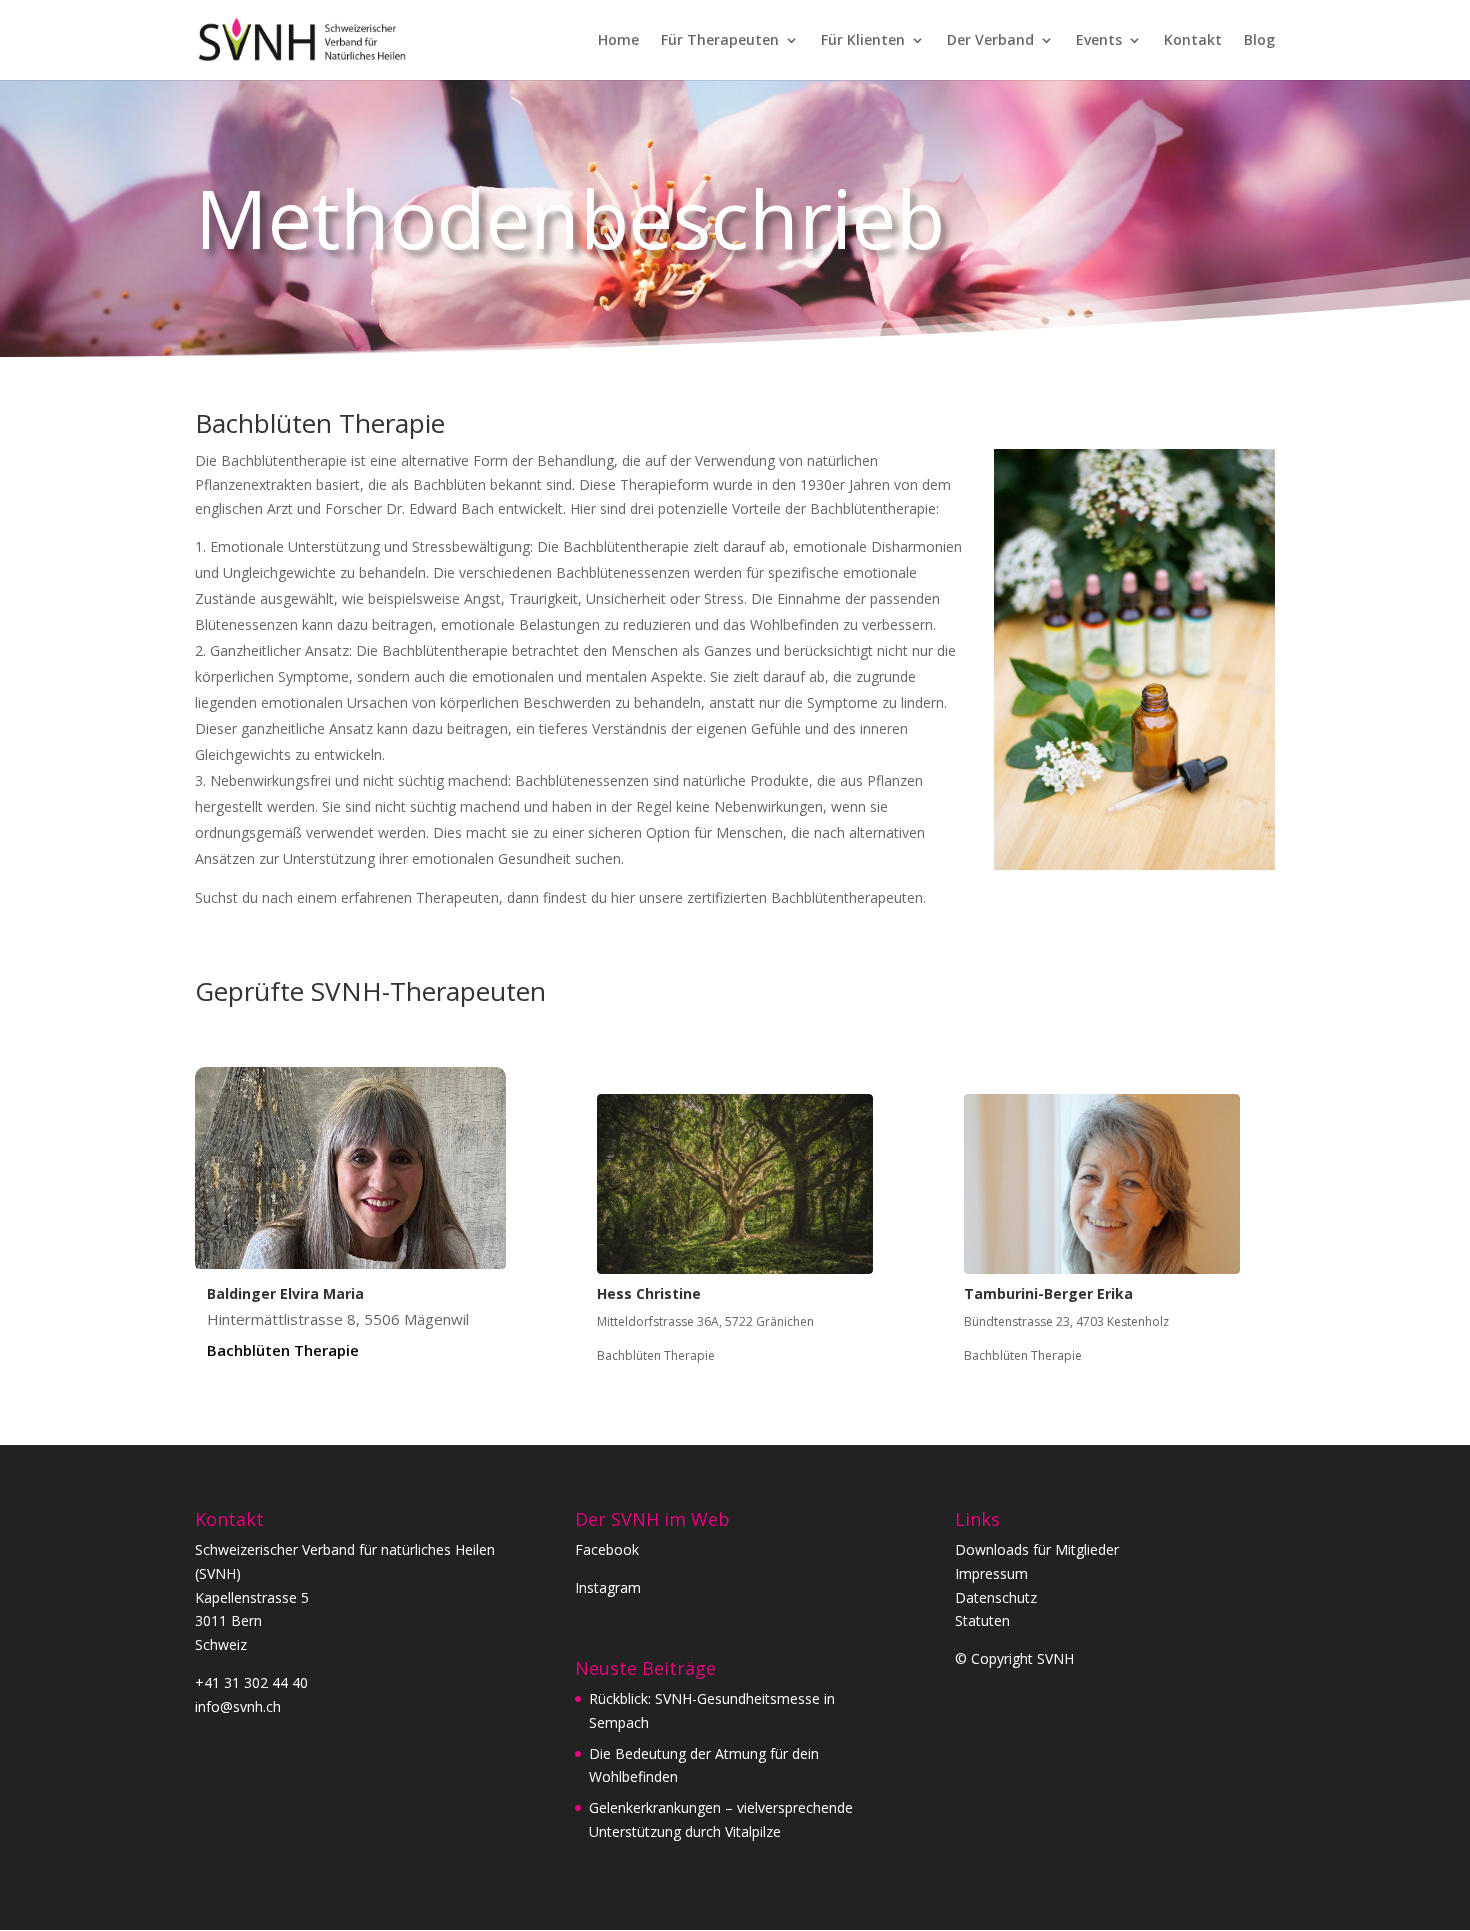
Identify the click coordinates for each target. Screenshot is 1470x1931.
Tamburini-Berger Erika (1048, 1293)
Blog (1259, 41)
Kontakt (1193, 41)
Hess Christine (649, 1293)
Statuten (982, 1620)
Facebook (607, 1549)
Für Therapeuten (720, 41)
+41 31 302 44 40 (251, 1682)
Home (618, 41)
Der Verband (990, 41)
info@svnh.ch (238, 1706)
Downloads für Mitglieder (1037, 1549)
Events (1099, 41)
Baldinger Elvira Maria (285, 1293)
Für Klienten (863, 41)
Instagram (608, 1587)
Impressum (991, 1573)
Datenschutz (996, 1597)
